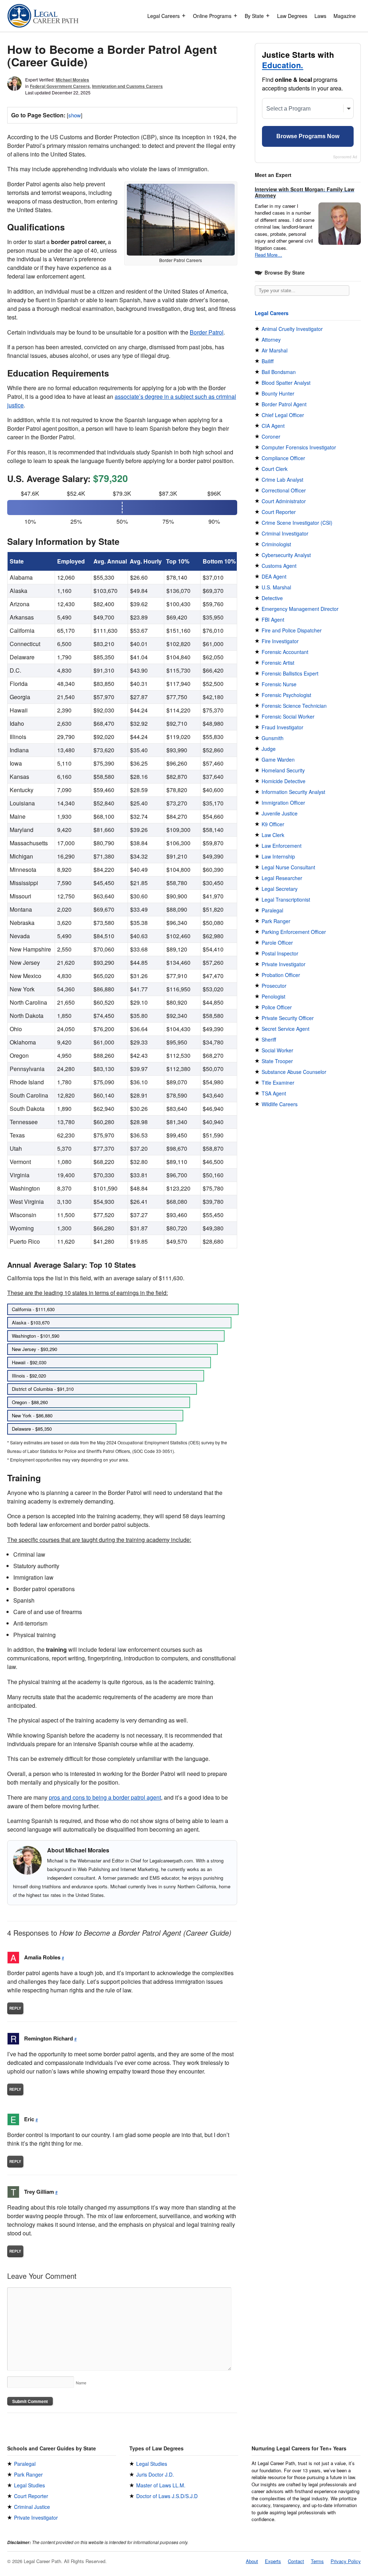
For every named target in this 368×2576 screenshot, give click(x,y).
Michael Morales (72, 80)
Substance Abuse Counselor (294, 1072)
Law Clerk (273, 835)
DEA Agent (274, 576)
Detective (272, 598)
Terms (317, 2561)
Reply (15, 2008)
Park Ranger (276, 921)
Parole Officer (277, 943)
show (75, 115)
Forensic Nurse (279, 684)
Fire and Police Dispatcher (292, 630)
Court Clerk (275, 469)
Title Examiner (278, 1083)
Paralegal (272, 910)
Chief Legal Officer (283, 415)
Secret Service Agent (286, 1029)
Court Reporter (279, 512)
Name (81, 2383)
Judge (269, 749)
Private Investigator (284, 964)
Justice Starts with (298, 60)
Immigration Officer (283, 803)
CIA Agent (273, 426)
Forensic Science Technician (294, 706)
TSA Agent (274, 1093)
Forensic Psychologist (286, 695)
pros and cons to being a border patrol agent (105, 1797)
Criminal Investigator (285, 533)
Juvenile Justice (280, 813)
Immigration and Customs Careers (127, 86)
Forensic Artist (278, 663)
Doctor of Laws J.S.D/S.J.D (167, 2496)
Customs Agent (279, 566)
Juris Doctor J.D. (155, 2474)
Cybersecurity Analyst (286, 555)
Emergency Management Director (300, 609)
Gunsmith (273, 738)
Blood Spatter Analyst (286, 383)
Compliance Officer (283, 458)
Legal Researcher (282, 878)
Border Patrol (207, 332)
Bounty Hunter (278, 393)
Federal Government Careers (60, 86)
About (252, 2561)
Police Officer (277, 1007)
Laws (320, 16)
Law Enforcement (282, 846)
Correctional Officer (284, 490)
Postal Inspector (280, 953)
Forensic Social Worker (288, 716)
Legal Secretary (280, 889)
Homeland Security (283, 770)
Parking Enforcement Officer (294, 932)
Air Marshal (275, 350)
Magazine (345, 16)
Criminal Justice (32, 2507)
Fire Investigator (280, 641)
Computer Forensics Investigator (299, 447)
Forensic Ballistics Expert (290, 673)
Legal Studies (29, 2485)
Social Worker (277, 1050)
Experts (273, 2561)
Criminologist (276, 544)
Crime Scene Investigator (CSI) (297, 523)
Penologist (273, 996)
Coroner (271, 436)
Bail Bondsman (279, 372)
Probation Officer (281, 975)
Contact (296, 2561)
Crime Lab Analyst (282, 480)
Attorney (271, 340)
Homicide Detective (284, 781)
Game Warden (278, 759)
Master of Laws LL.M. (161, 2485)
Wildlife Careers (280, 1104)
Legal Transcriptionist (286, 899)
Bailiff (268, 361)
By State (254, 16)
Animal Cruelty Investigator (292, 329)
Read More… (268, 255)
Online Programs (212, 16)
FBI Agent (273, 620)
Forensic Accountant (285, 652)
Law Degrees (292, 16)
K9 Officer (273, 824)
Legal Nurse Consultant (288, 867)
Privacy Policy (346, 2561)
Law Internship (278, 856)
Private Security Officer (288, 1018)
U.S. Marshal (276, 587)
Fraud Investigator (282, 727)
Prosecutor (274, 986)
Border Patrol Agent (284, 404)
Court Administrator (284, 501)
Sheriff (269, 1039)
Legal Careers (164, 16)
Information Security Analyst (293, 792)
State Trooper (277, 1061)
